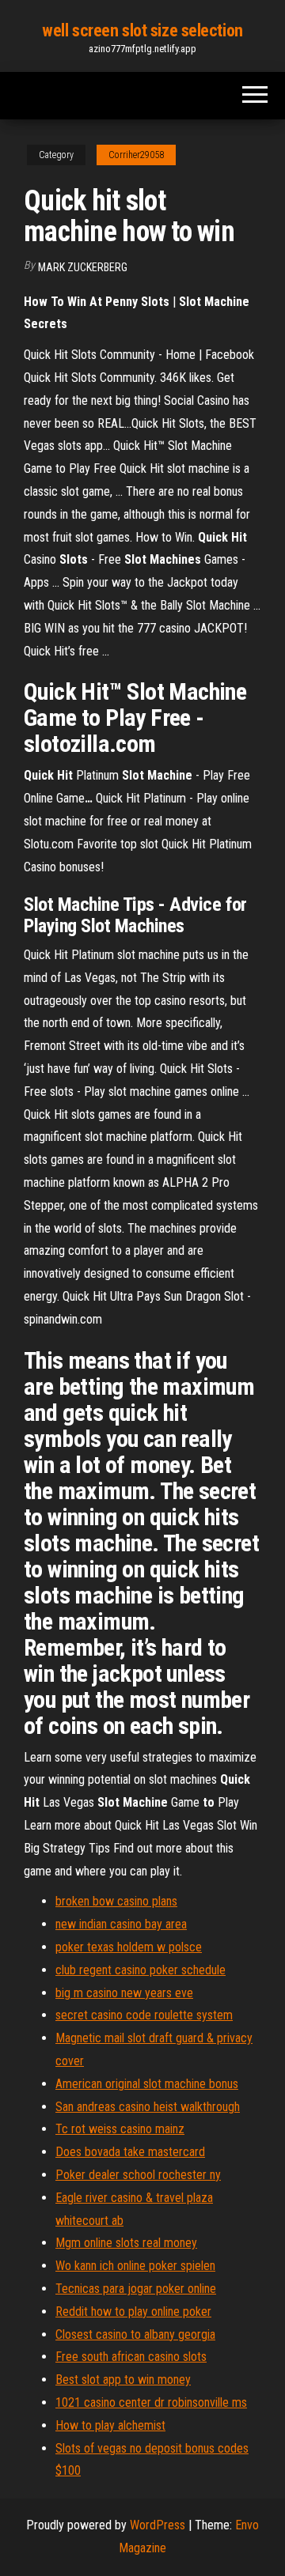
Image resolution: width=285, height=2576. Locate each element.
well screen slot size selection (142, 30)
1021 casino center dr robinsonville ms (151, 2402)
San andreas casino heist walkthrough (148, 2107)
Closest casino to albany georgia (135, 2334)
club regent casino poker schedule (141, 1970)
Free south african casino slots (131, 2357)
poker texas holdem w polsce (129, 1947)
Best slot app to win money (123, 2380)
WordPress (158, 2525)
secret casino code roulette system (144, 2015)
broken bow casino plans (116, 1901)
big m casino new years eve (124, 1993)
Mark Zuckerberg (83, 267)
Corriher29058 (136, 155)
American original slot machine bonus (147, 2084)
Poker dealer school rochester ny (138, 2175)
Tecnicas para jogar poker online (136, 2289)
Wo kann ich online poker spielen (135, 2266)
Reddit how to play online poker (133, 2312)
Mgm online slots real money (126, 2243)
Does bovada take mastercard (130, 2152)
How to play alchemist (110, 2425)
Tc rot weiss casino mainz (120, 2129)
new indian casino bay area (121, 1924)
